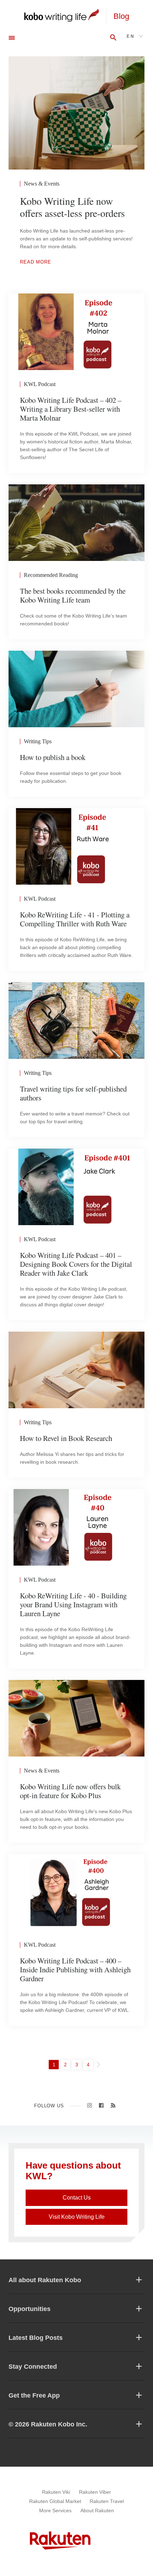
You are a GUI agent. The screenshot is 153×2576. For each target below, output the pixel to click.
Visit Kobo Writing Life (77, 2217)
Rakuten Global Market (55, 2501)
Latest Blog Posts (36, 2338)
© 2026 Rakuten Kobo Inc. (48, 2424)
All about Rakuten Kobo (45, 2280)
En (131, 36)
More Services (55, 2510)
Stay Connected (33, 2367)
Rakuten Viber (95, 2492)
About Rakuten (97, 2510)
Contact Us (77, 2198)
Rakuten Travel (107, 2501)
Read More (36, 262)
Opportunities (30, 2309)
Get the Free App (34, 2395)
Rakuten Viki (56, 2492)
